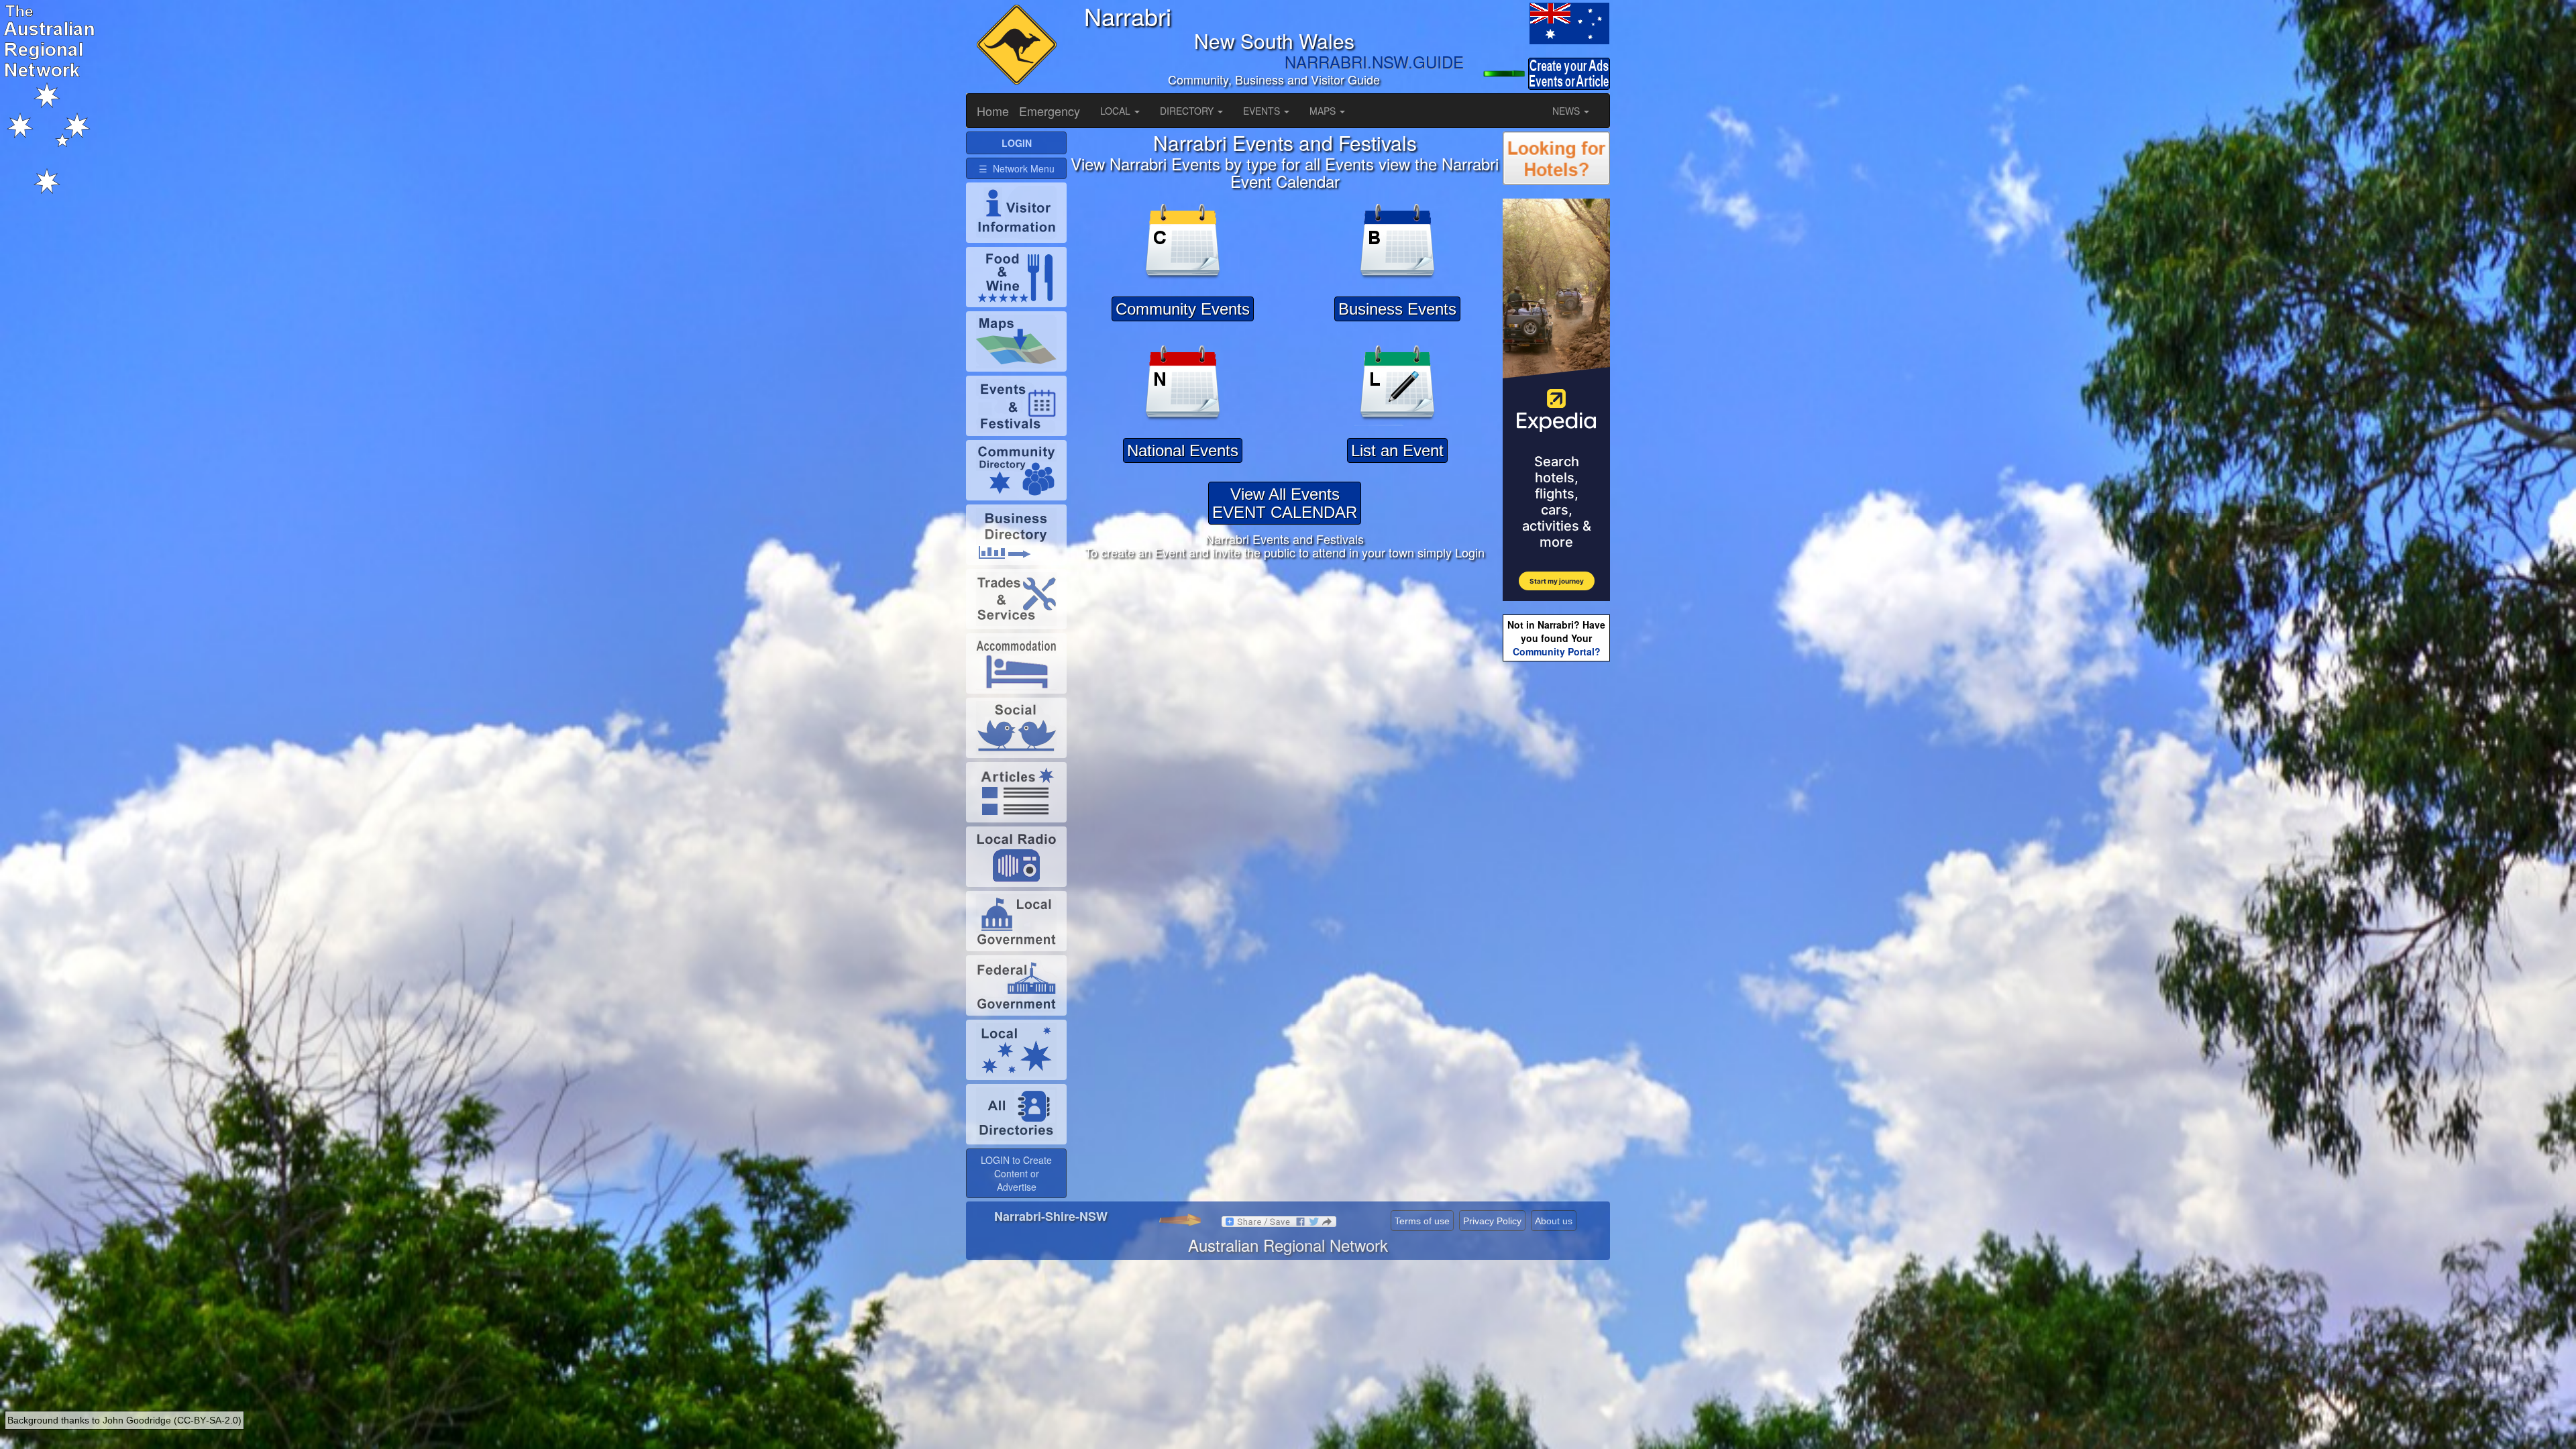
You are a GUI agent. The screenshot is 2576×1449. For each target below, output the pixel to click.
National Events (1183, 450)
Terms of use (1422, 1221)
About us (1554, 1221)
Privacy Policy (1492, 1221)
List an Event (1397, 450)
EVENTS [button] (1263, 111)
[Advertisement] (1556, 876)
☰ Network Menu (1017, 168)
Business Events (1397, 309)
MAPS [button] (1324, 111)
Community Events (1183, 309)
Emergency (1050, 111)
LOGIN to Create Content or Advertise (1016, 1173)
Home (993, 111)
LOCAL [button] (1117, 111)
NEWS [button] (1567, 111)
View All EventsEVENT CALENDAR (1285, 503)
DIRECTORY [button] (1188, 111)
